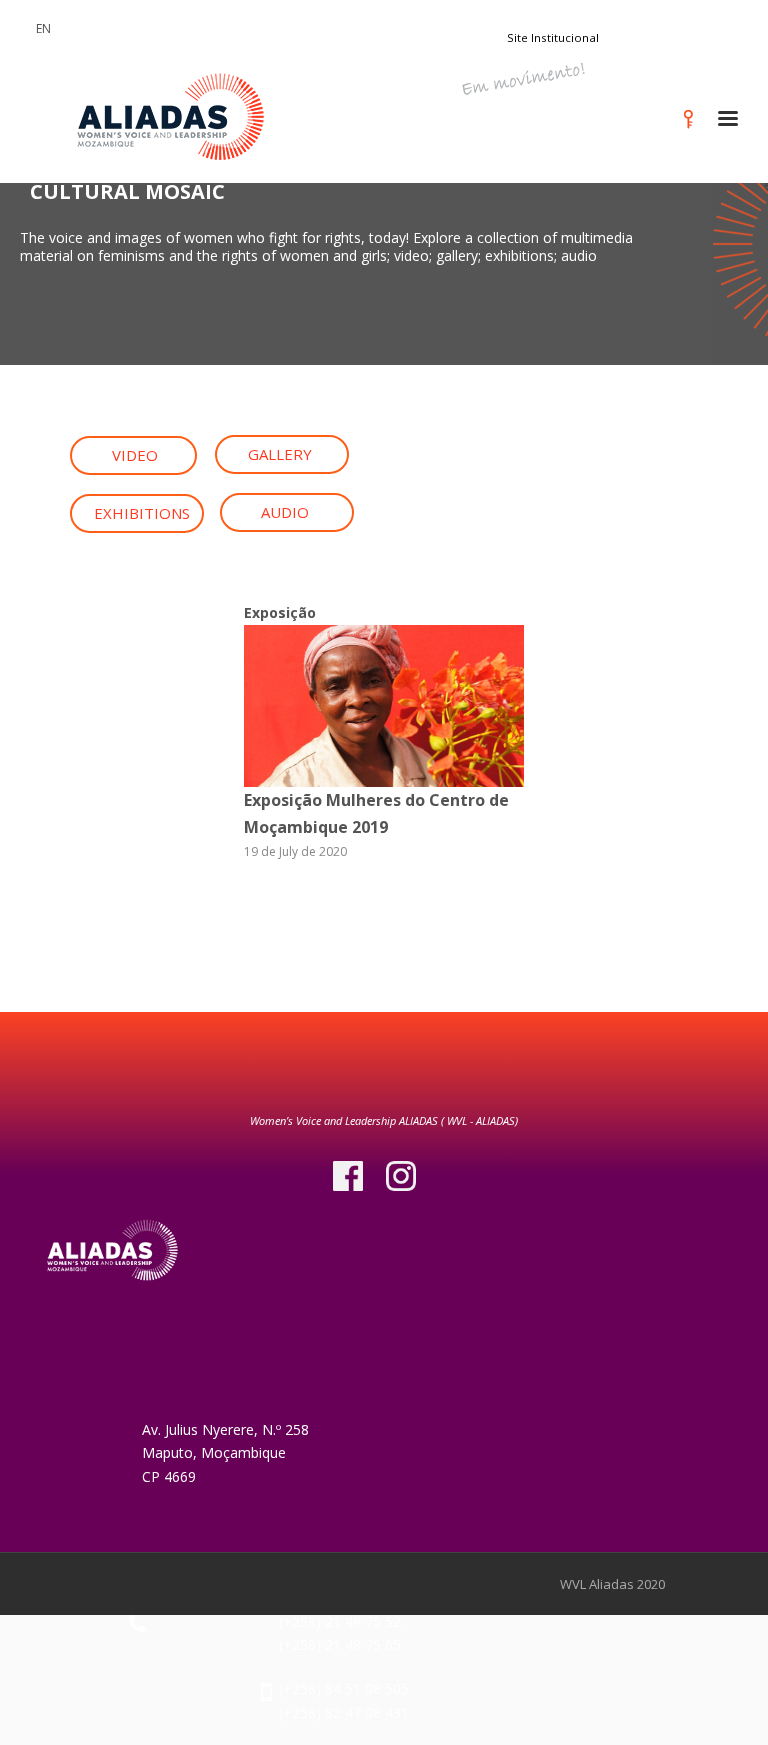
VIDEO (135, 455)
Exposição (280, 612)
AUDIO (285, 512)
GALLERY (280, 454)
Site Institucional (553, 37)
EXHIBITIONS (142, 513)
